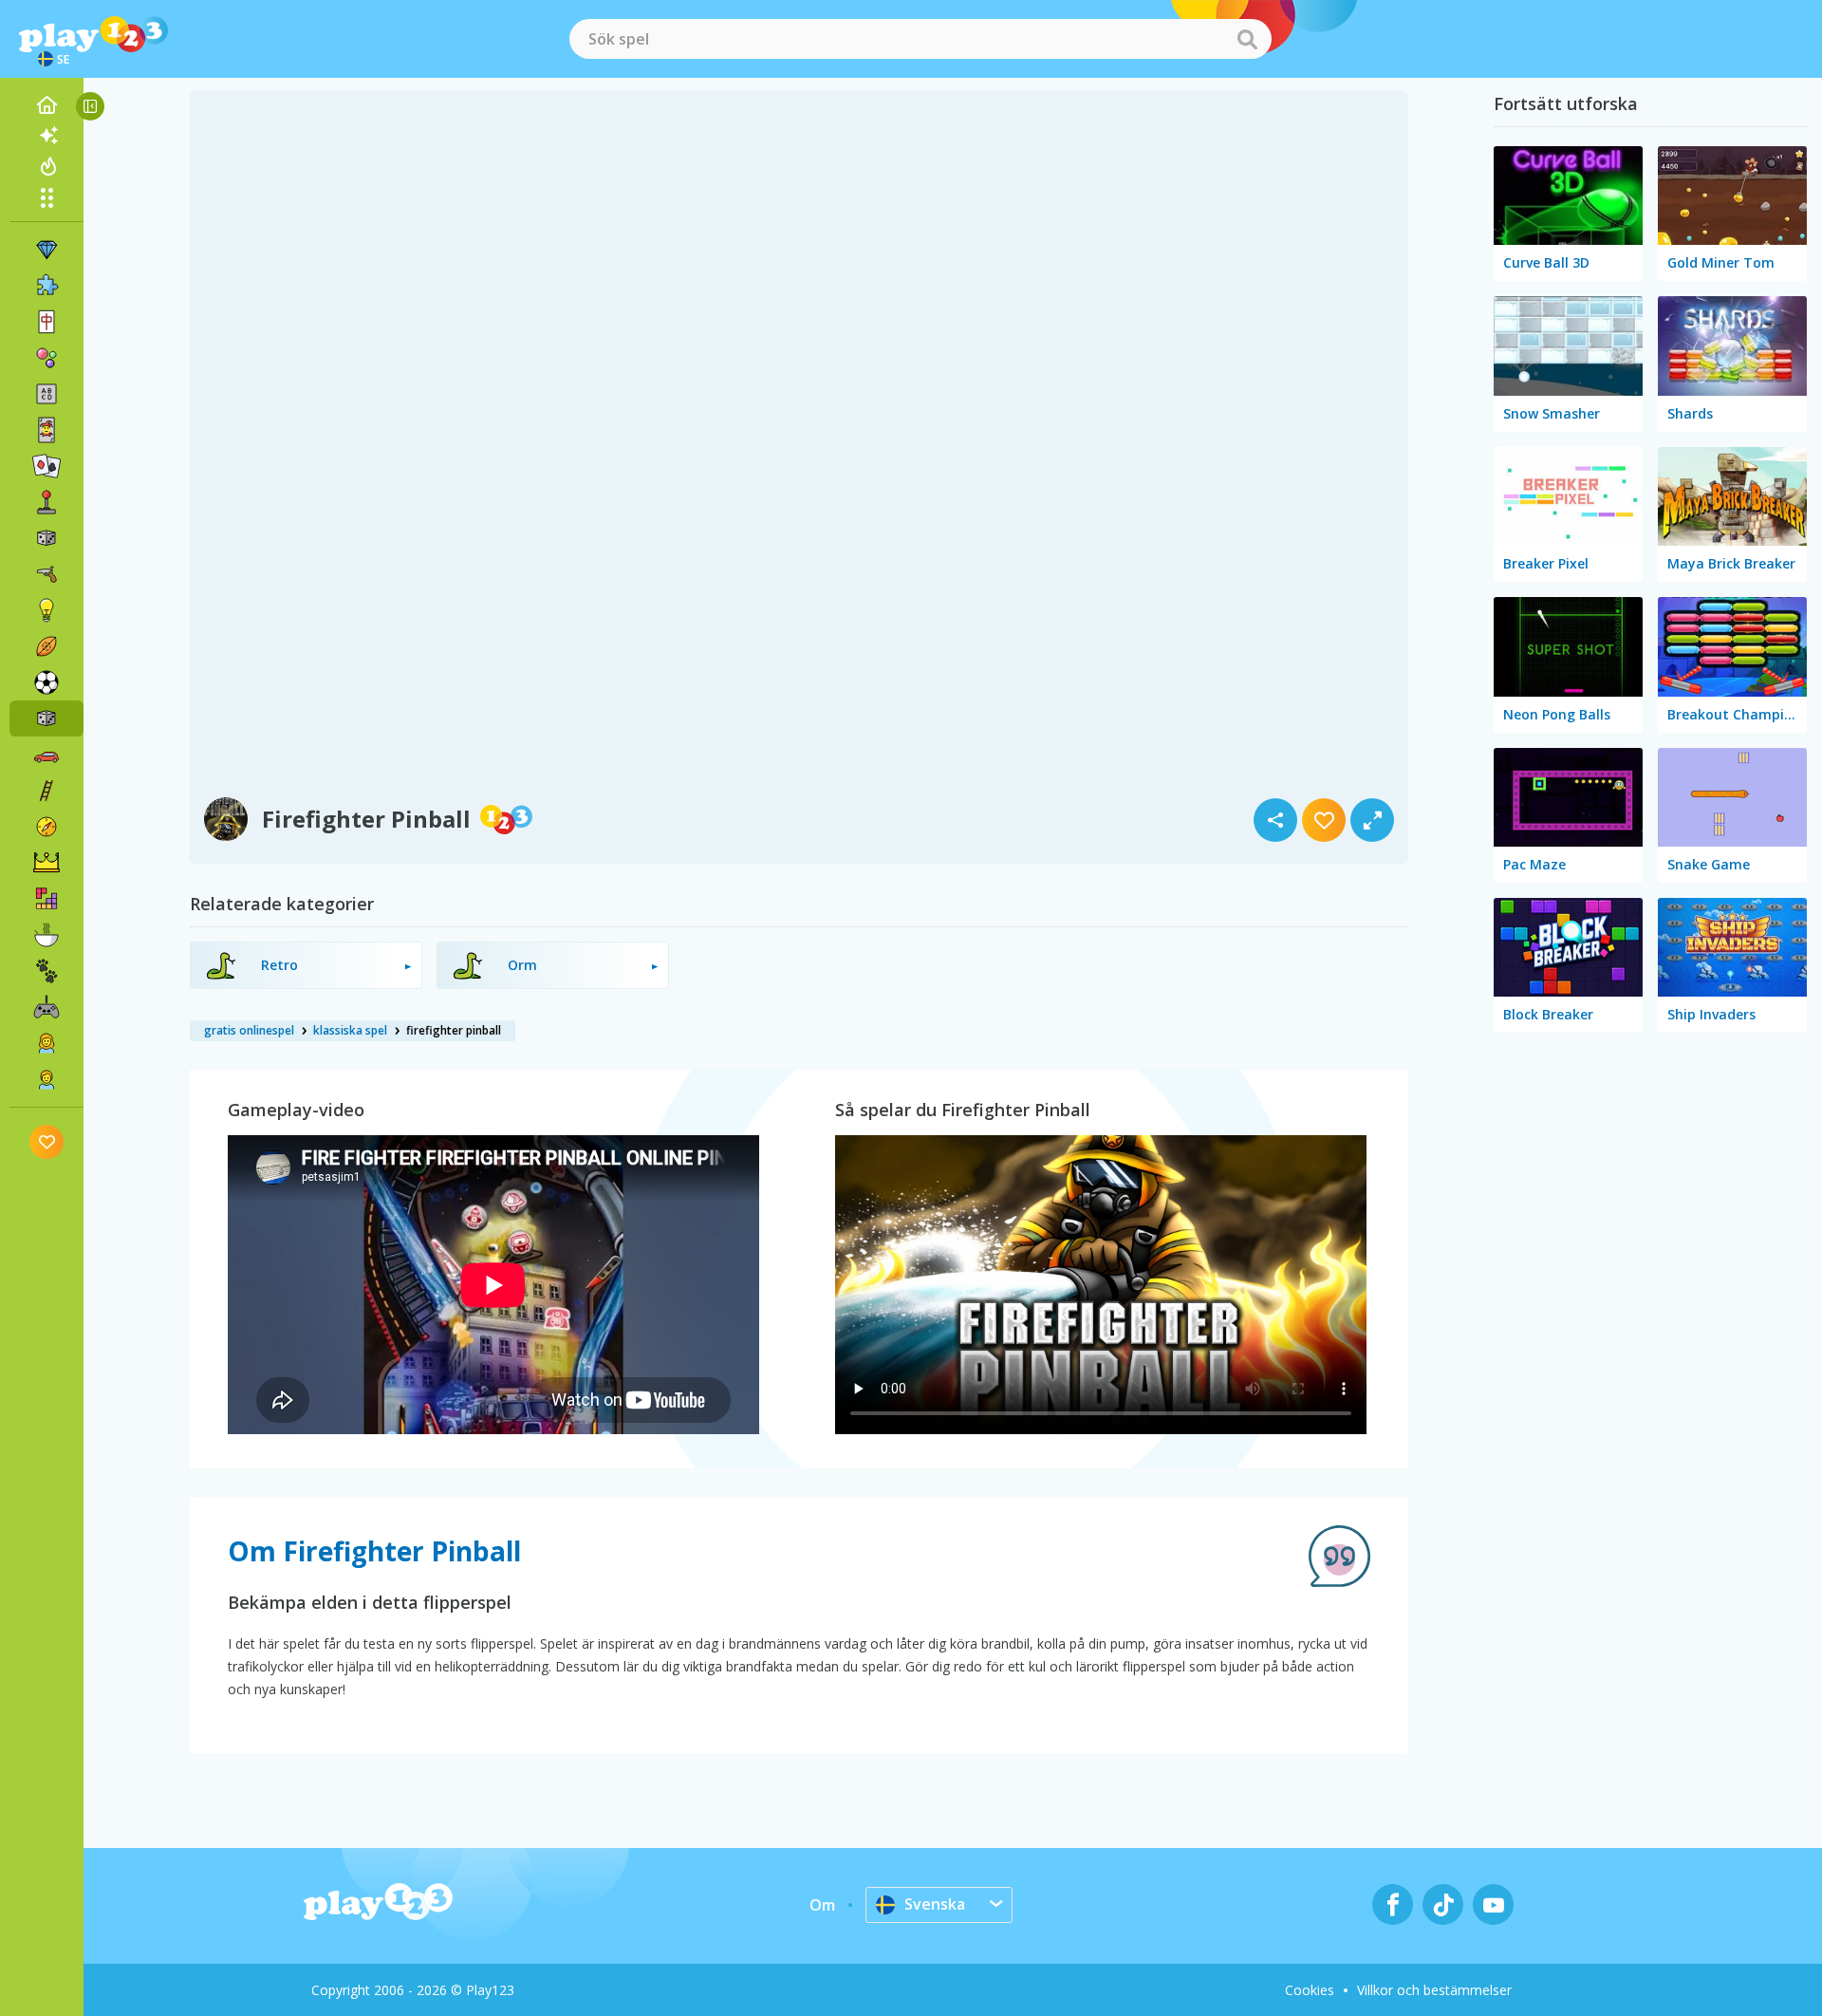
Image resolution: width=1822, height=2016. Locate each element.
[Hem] (46, 105)
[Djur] (46, 971)
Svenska (935, 1904)
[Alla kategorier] (46, 197)
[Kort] (46, 430)
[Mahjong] (46, 322)
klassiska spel (350, 1030)
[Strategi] (46, 863)
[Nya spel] (46, 136)
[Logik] (46, 610)
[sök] (1247, 39)
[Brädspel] (46, 538)
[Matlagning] (46, 935)
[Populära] (46, 166)
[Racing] (46, 755)
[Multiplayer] (46, 1007)
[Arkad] (46, 502)
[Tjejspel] (46, 1043)
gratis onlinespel (249, 1030)
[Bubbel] (46, 358)
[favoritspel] (47, 1141)
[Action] (46, 574)
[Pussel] (46, 286)
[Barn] (46, 1079)
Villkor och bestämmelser (1434, 1990)
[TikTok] (1443, 1904)
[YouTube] (1493, 1904)
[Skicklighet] (46, 791)
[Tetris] (46, 899)
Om (822, 1905)
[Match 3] (46, 250)
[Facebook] (1393, 1904)
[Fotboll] (46, 682)
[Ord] (46, 394)
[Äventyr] (46, 827)
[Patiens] (46, 466)
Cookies (1310, 1990)
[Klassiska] (46, 719)
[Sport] (46, 646)
